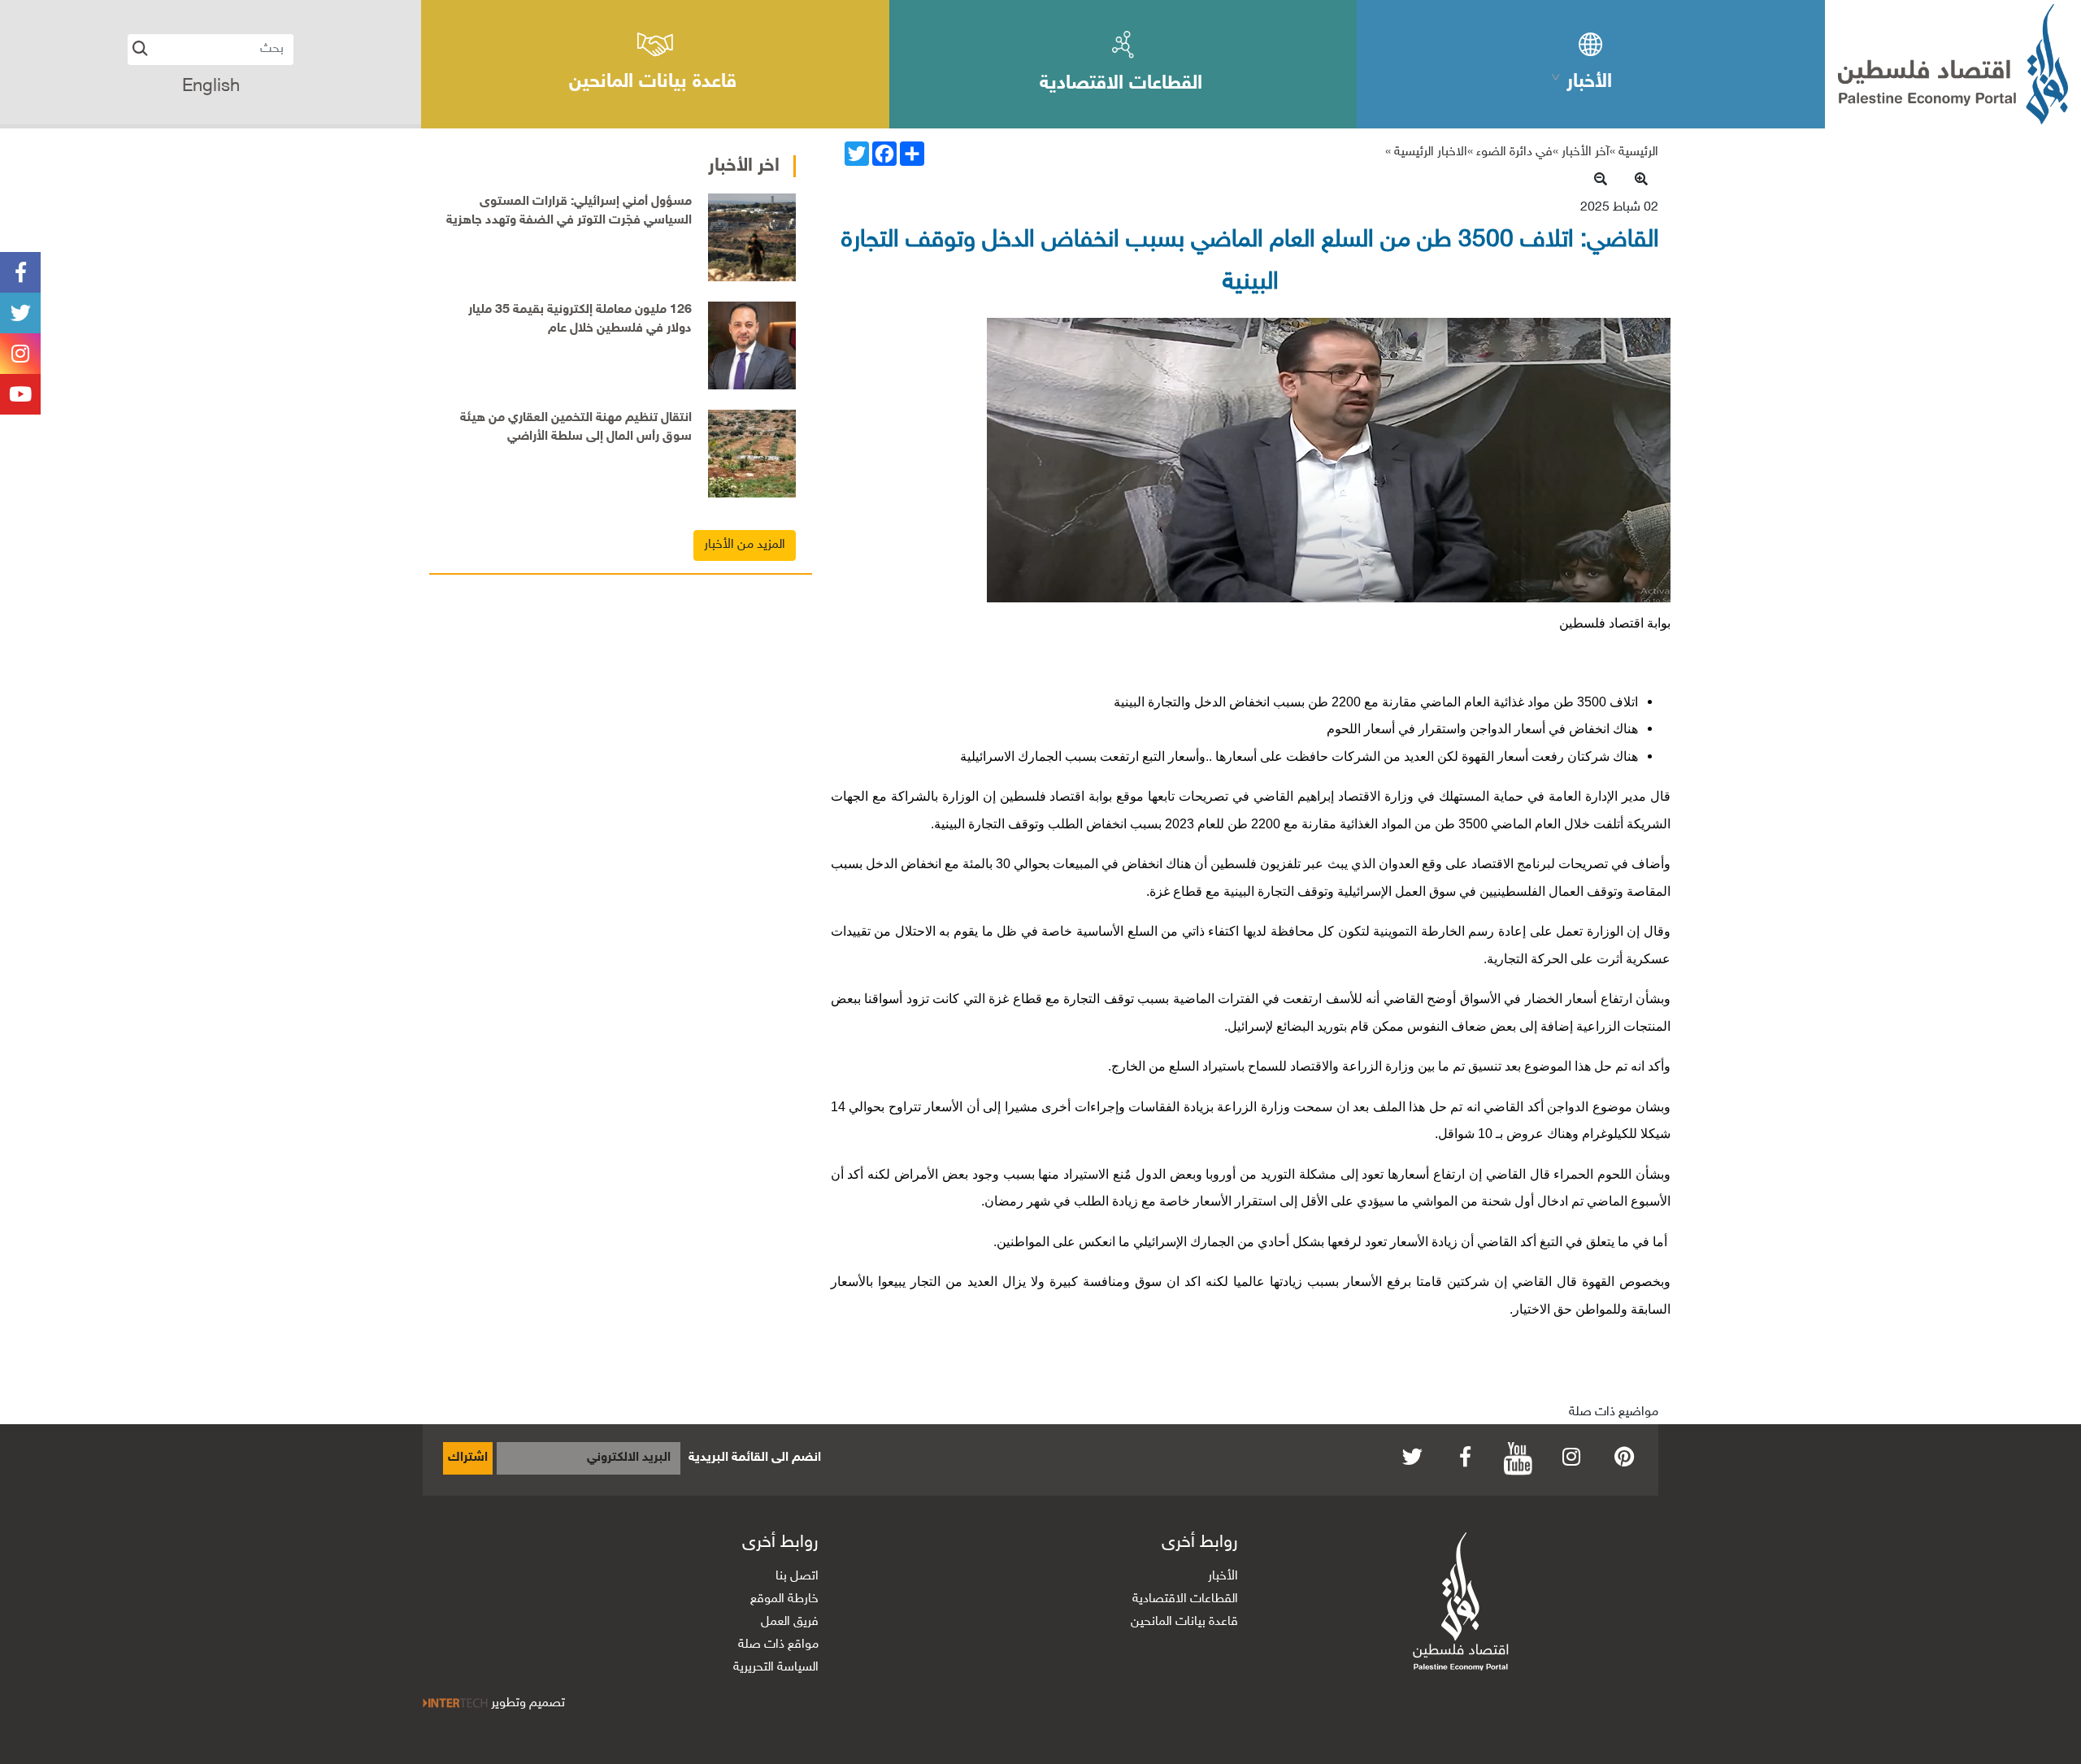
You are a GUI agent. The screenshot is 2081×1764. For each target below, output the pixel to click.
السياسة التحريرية (776, 1668)
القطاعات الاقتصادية (1185, 1599)
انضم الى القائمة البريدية (755, 1458)
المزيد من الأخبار (745, 545)
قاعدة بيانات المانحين (1184, 1622)
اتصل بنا (797, 1577)
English (211, 87)
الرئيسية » (1634, 152)
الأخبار (1223, 1577)
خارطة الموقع (784, 1599)
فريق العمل (790, 1622)
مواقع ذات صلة (778, 1645)
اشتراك (468, 1458)
